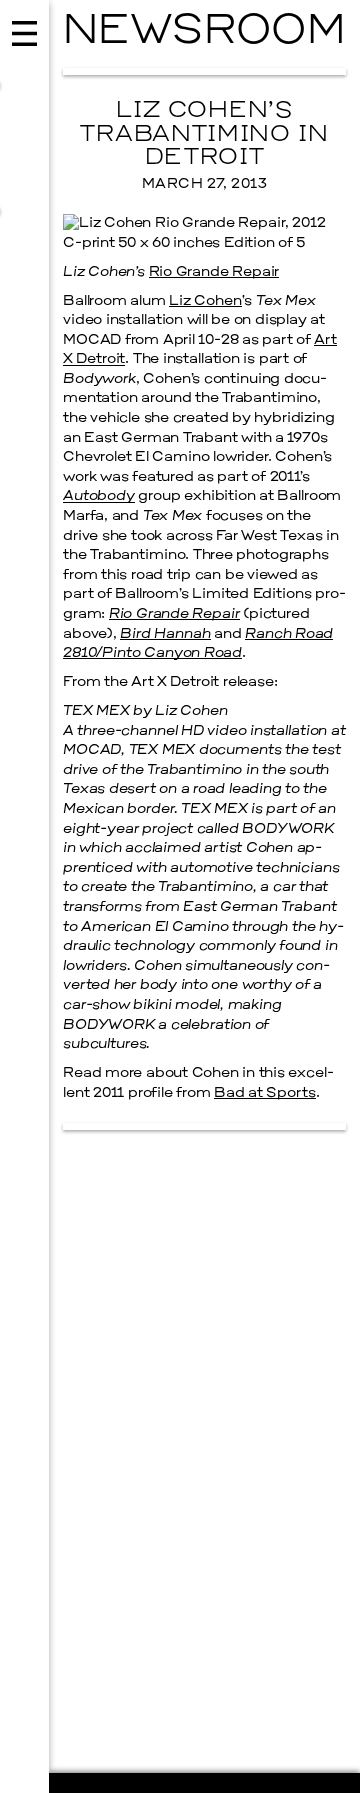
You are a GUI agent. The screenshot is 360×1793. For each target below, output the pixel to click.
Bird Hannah (165, 634)
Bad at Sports (264, 1093)
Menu (24, 896)
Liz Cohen (205, 301)
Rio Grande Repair (214, 272)
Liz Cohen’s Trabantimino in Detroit (204, 135)
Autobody (99, 496)
